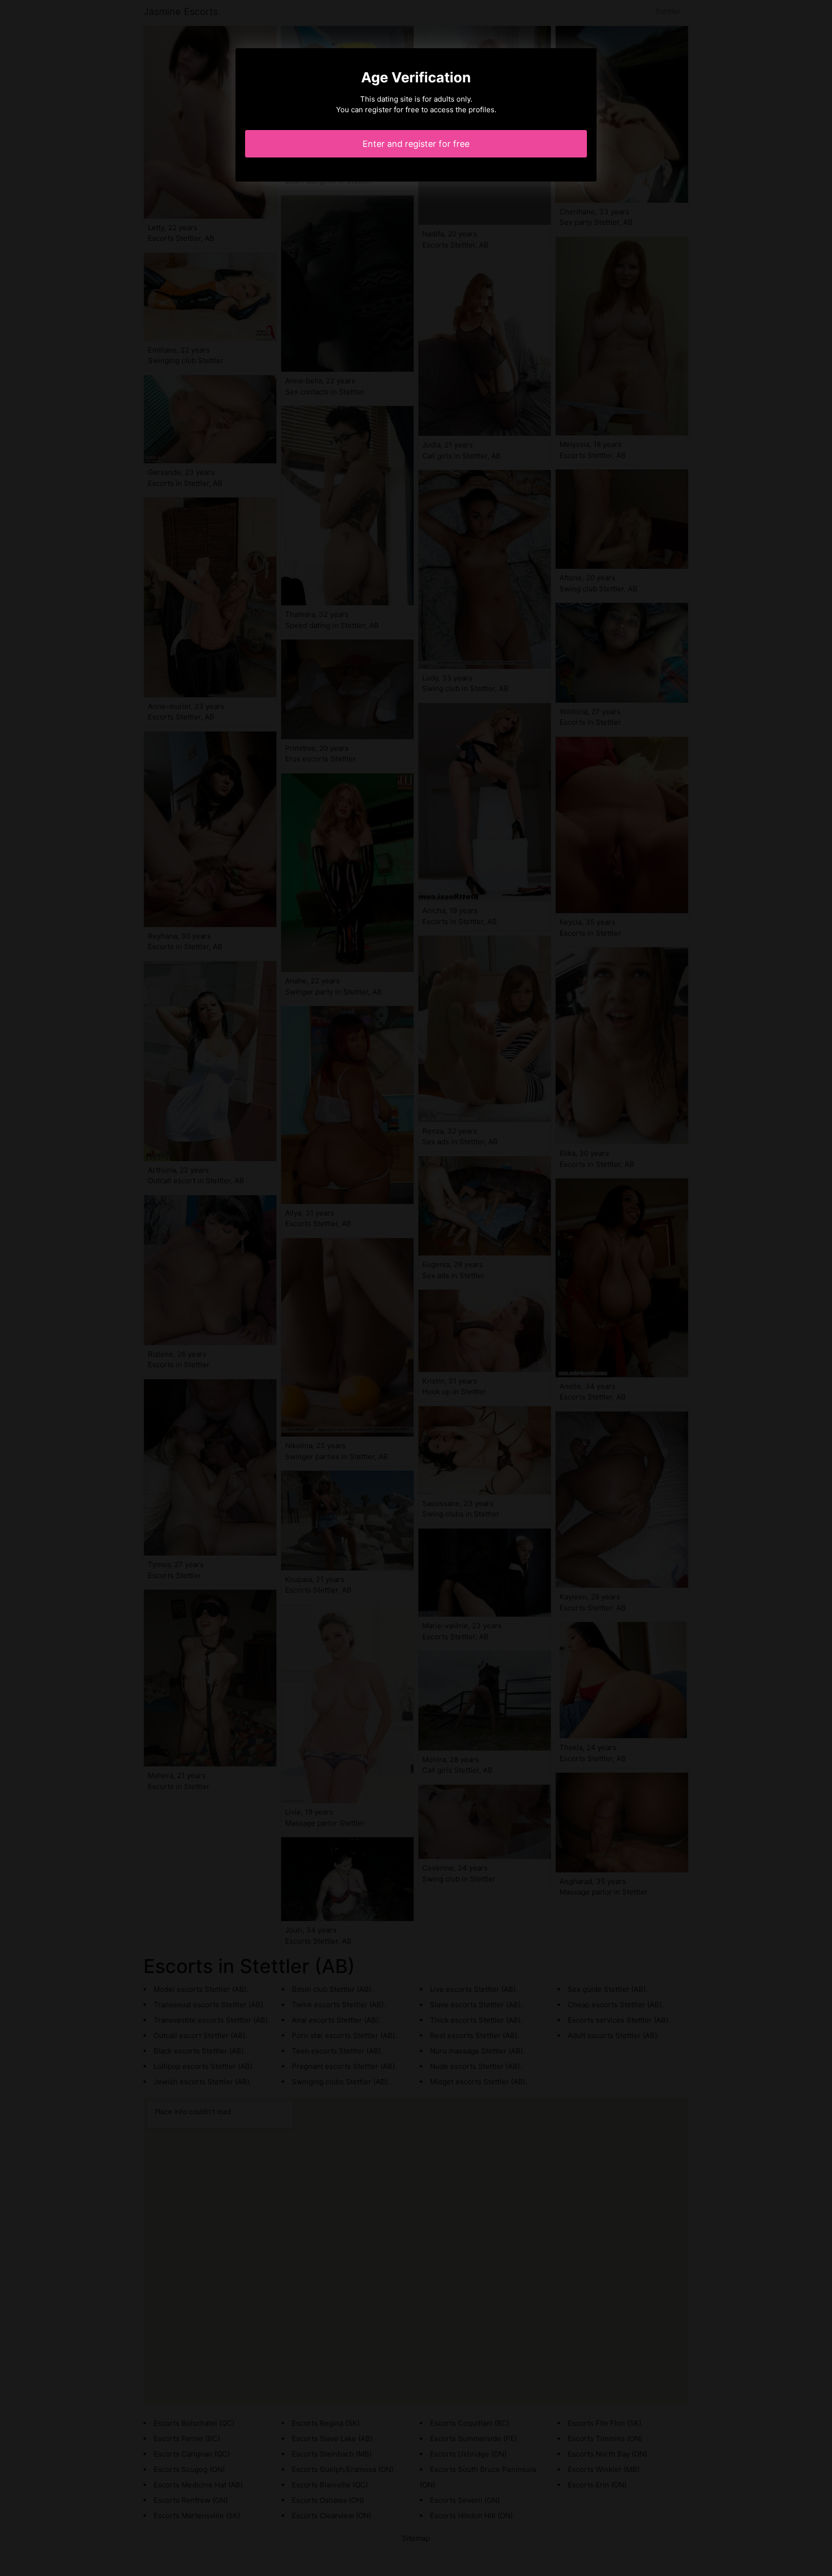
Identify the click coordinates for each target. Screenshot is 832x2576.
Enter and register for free (416, 144)
